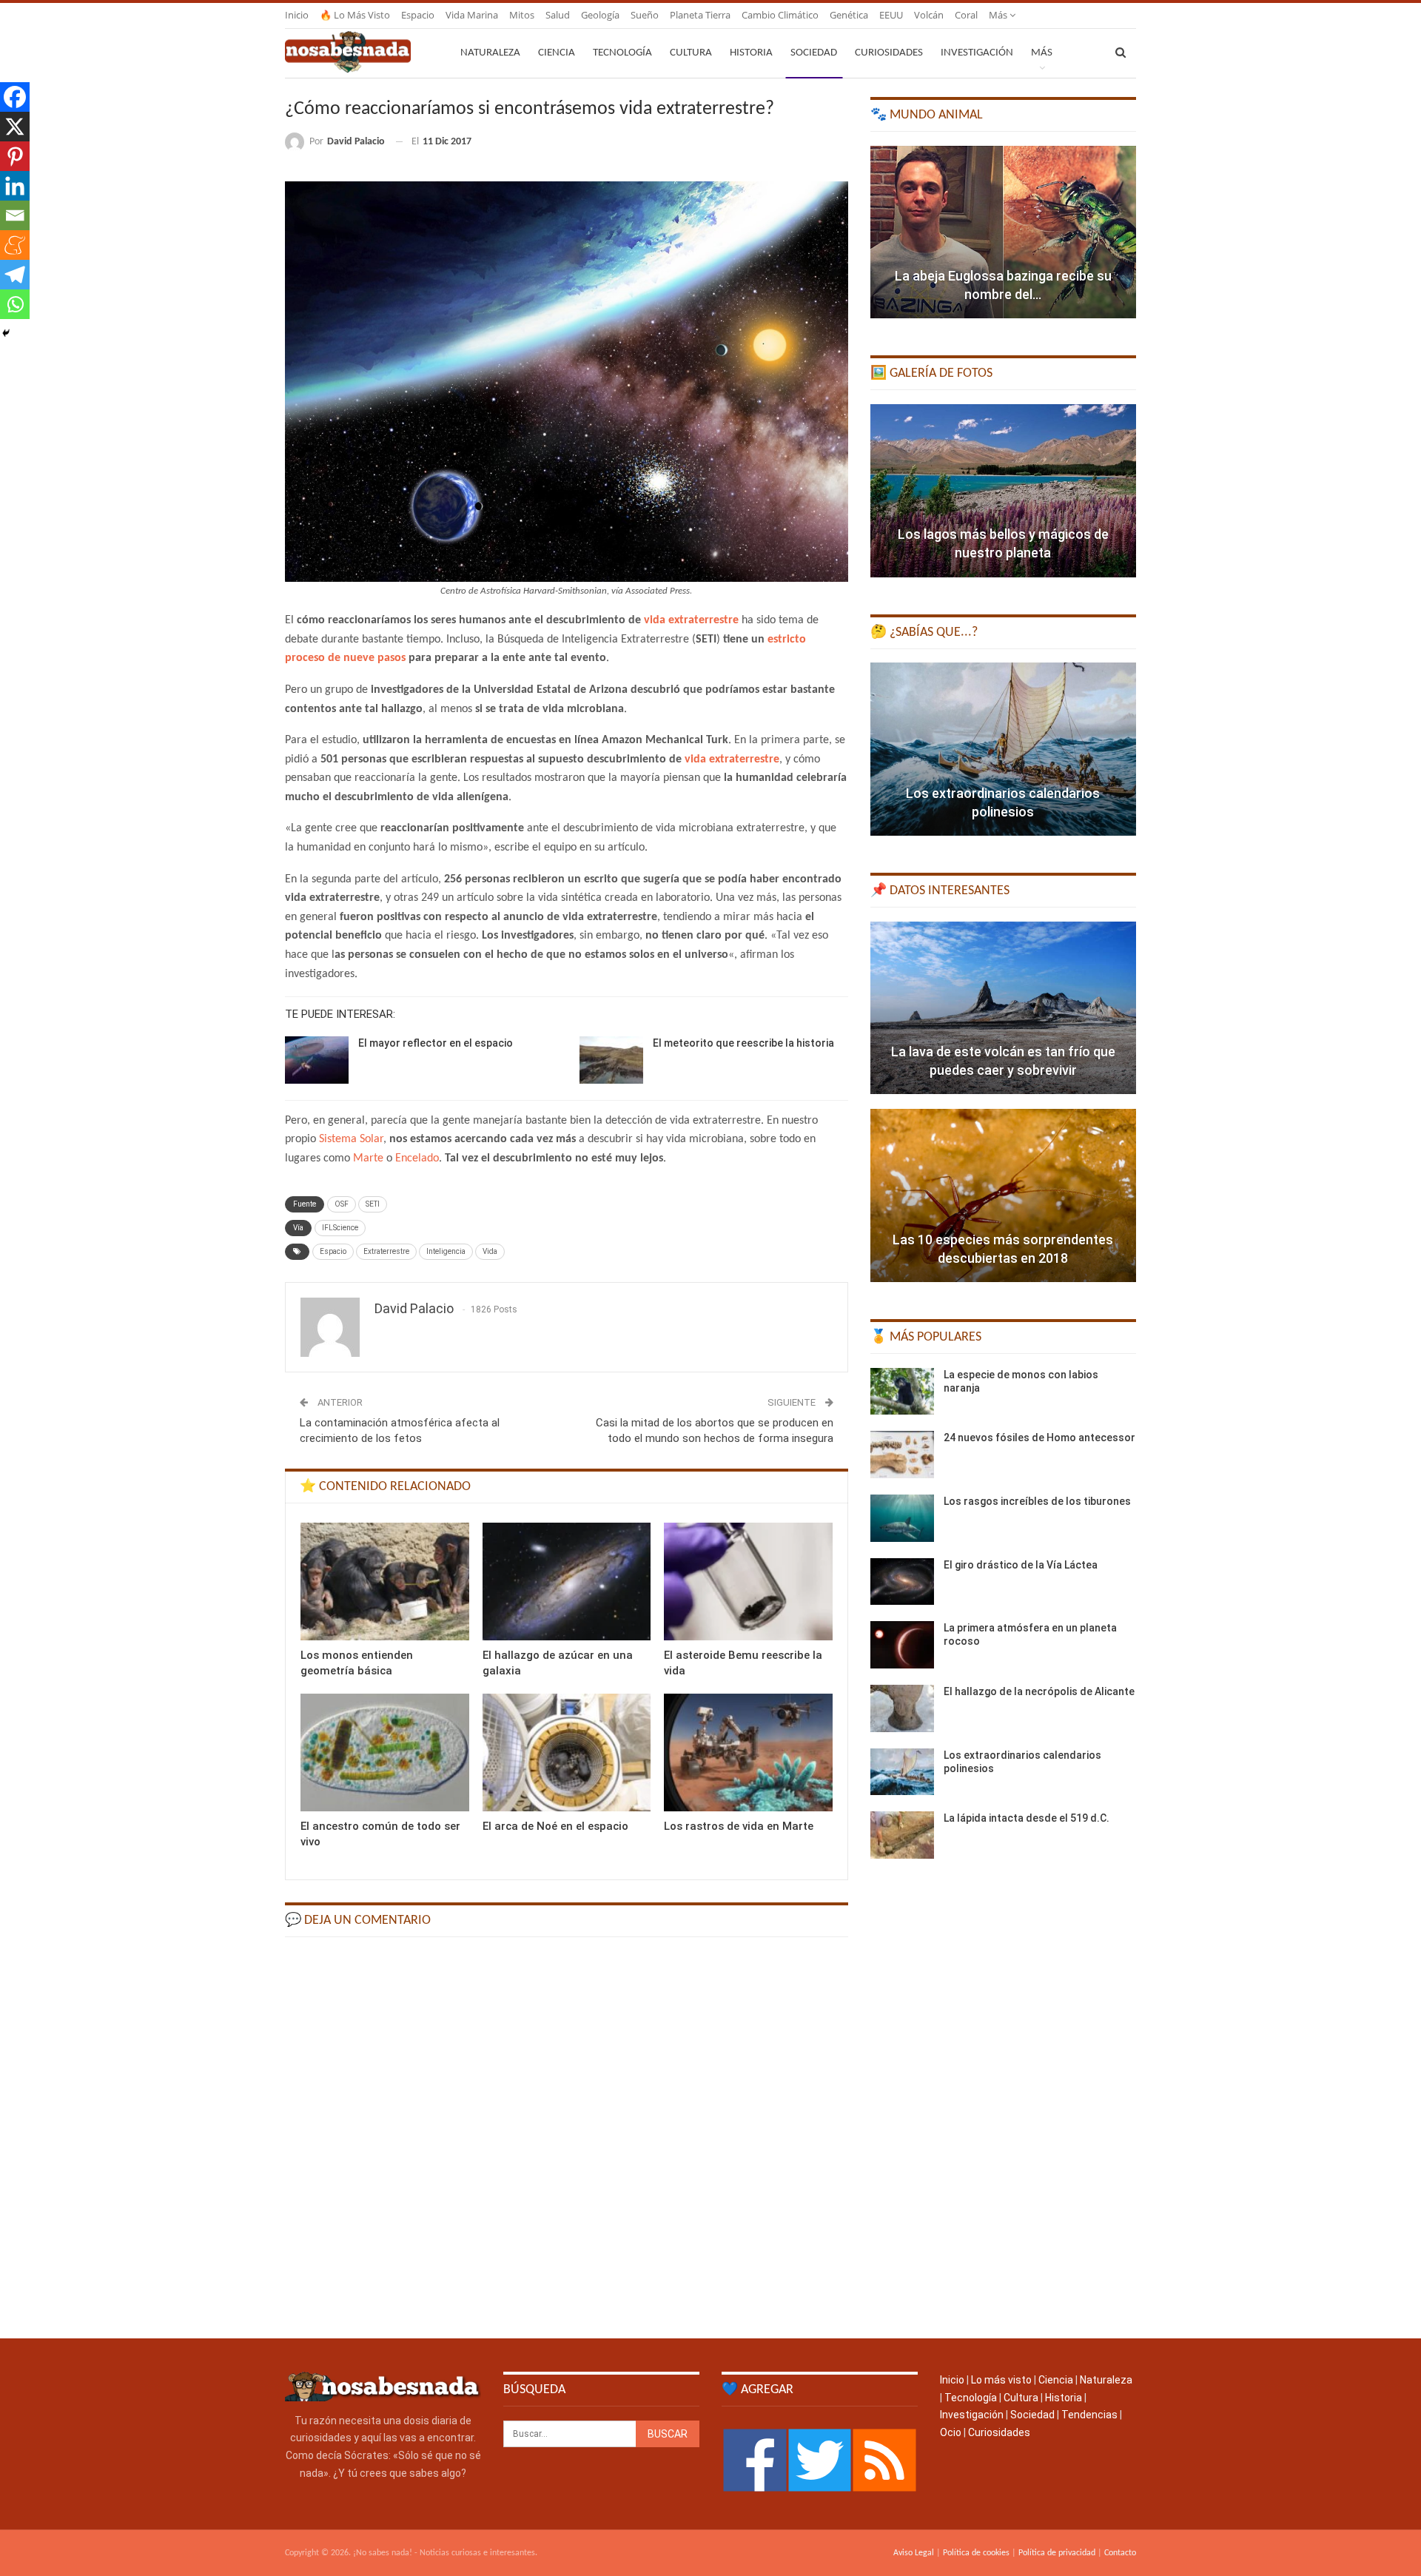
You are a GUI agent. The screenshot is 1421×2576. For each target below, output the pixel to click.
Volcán (929, 15)
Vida (490, 1251)
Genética (849, 15)
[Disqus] (567, 2136)
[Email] (15, 215)
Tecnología (622, 53)
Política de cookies (976, 2553)
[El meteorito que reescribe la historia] (611, 1060)
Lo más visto (1001, 2380)
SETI (373, 1204)
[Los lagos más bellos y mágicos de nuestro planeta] (1003, 491)
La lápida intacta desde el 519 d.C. (1027, 1818)
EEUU (891, 15)
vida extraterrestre (691, 620)
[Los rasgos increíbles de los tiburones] (902, 1518)
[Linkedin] (15, 186)
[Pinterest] (15, 156)
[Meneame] (15, 245)
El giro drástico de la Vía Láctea (1021, 1565)
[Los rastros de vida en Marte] (748, 1752)
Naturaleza (490, 53)
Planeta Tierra (700, 15)
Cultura (691, 53)
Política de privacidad (1057, 2553)
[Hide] (6, 333)
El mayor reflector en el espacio (436, 1043)
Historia (751, 53)
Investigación (977, 53)
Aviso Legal (914, 2553)
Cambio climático (780, 15)
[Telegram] (15, 275)
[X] (15, 127)
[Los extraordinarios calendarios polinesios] (1003, 749)
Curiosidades (889, 53)
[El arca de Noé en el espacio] (567, 1752)
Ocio (951, 2432)
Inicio (297, 15)
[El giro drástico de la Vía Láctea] (902, 1582)
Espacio (418, 15)
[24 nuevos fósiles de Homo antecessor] (902, 1455)
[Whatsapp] (15, 304)
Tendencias (1089, 2415)
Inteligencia (446, 1251)
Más (999, 15)
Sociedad (814, 53)
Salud (558, 15)
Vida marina (472, 15)
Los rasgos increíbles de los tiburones (1037, 1501)
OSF (342, 1204)
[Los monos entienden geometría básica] (385, 1582)
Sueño (645, 15)
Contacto (1120, 2553)
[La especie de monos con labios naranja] (902, 1392)
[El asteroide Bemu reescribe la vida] (748, 1582)
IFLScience (340, 1228)
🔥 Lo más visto (355, 15)
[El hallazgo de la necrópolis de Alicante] (902, 1708)
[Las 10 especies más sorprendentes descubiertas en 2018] (1003, 1195)
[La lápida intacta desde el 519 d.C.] (902, 1835)
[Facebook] (15, 97)
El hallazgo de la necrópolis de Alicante (1039, 1691)
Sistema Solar (351, 1139)
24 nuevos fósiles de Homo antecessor (1039, 1438)
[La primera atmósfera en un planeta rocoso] (902, 1645)
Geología (600, 15)
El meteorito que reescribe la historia (743, 1043)
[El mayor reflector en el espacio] (317, 1060)
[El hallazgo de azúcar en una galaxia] (567, 1582)
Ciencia (557, 53)
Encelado (417, 1158)
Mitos (522, 15)
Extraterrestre (386, 1251)
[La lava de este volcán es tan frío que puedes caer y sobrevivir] (1003, 1008)
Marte (368, 1158)
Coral (966, 15)
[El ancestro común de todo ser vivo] (385, 1752)
